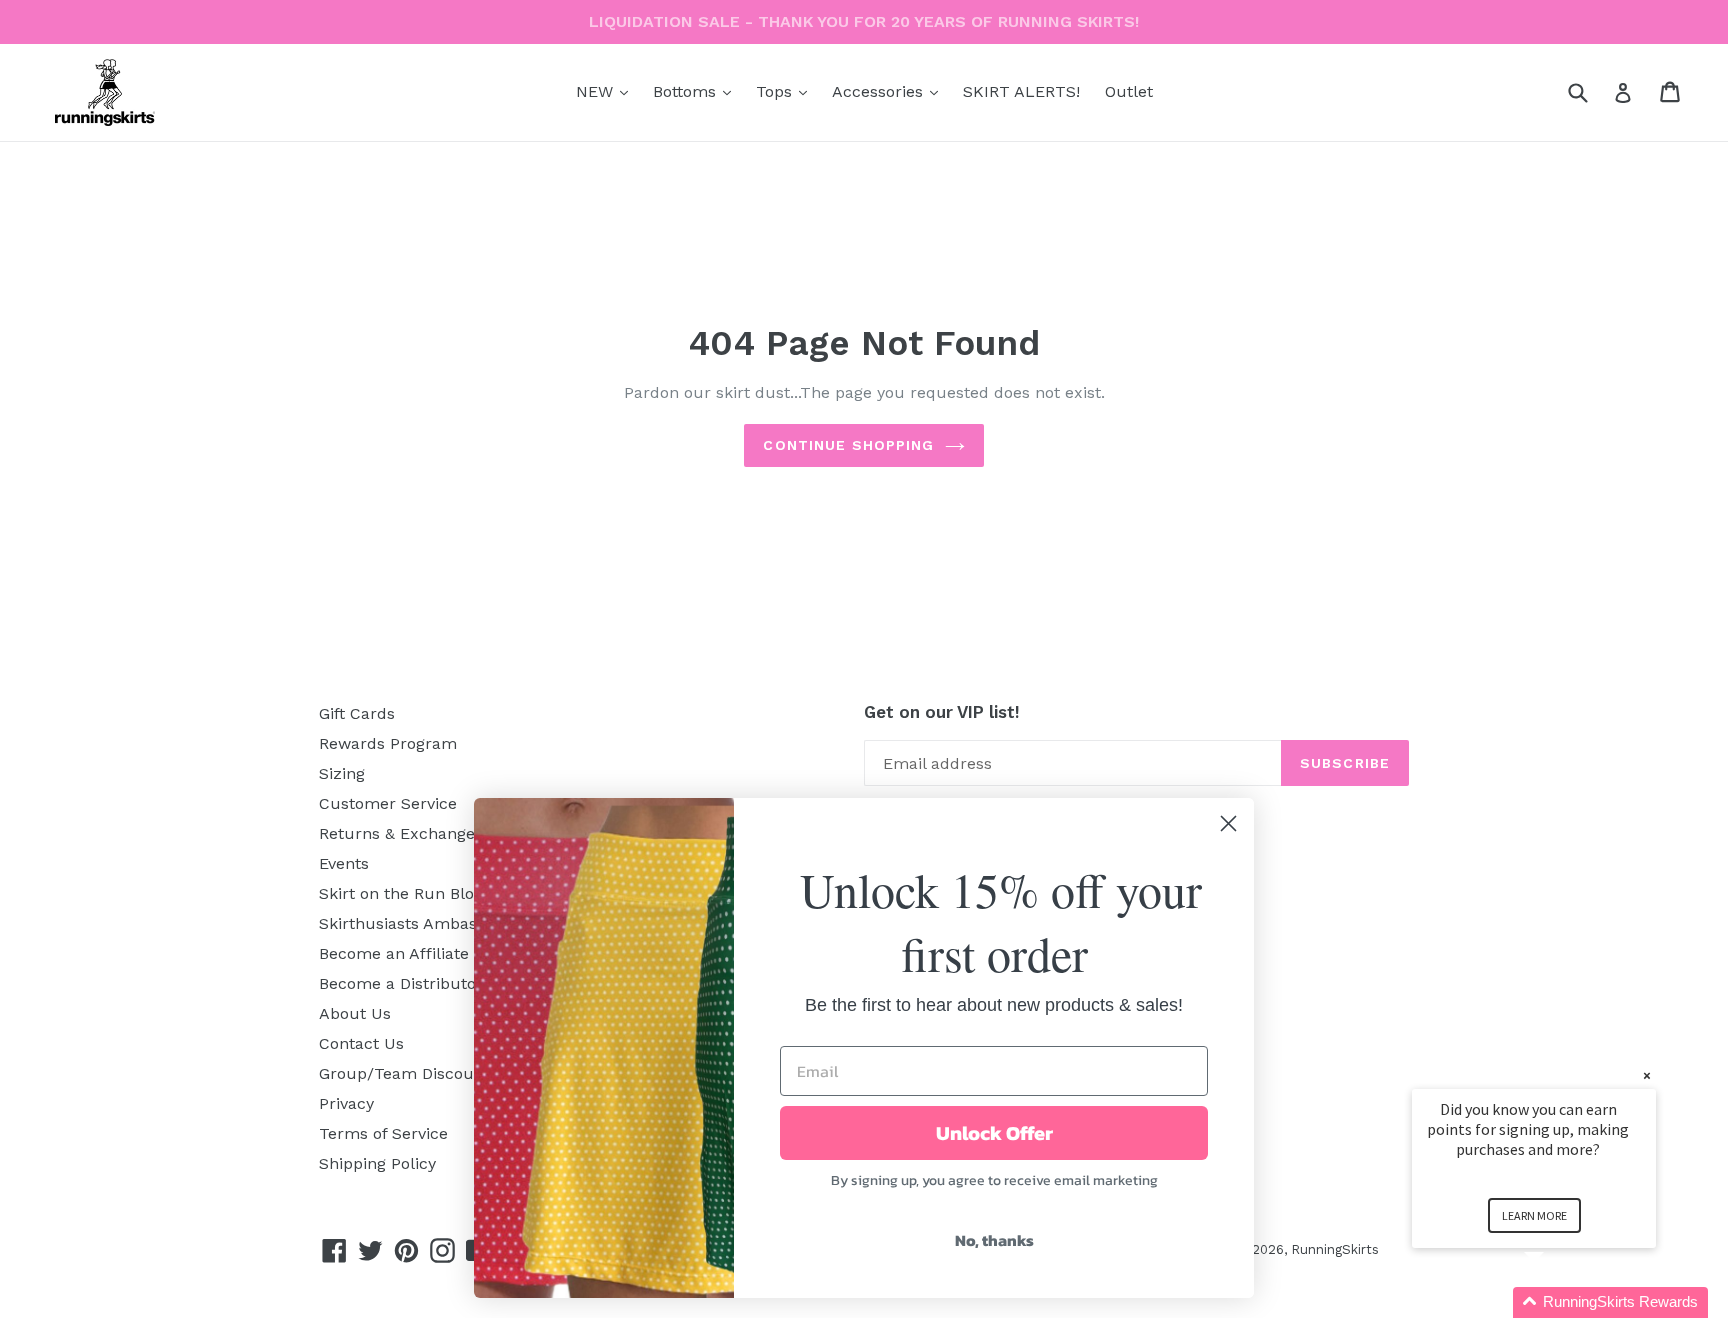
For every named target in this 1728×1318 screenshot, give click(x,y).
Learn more (1534, 1215)
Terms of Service (383, 1133)
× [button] (1647, 1075)
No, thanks (994, 1240)
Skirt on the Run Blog (401, 893)
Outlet (1129, 91)
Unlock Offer (994, 1133)
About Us (355, 1013)
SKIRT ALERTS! (1021, 91)
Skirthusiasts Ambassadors (423, 923)
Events (344, 863)
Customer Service (388, 803)
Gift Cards (357, 713)
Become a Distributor (401, 983)
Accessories (890, 91)
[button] (1558, 1302)
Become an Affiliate (394, 953)
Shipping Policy (377, 1163)
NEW (607, 91)
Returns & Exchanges (401, 833)
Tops (786, 91)
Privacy (346, 1103)
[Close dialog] (1228, 823)
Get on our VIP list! (942, 712)
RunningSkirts (1335, 1249)
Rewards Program (388, 743)
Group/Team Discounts (408, 1073)
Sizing (342, 773)
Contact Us (361, 1043)
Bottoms (697, 91)
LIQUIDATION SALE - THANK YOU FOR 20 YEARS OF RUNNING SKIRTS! (864, 21)
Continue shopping (848, 445)
